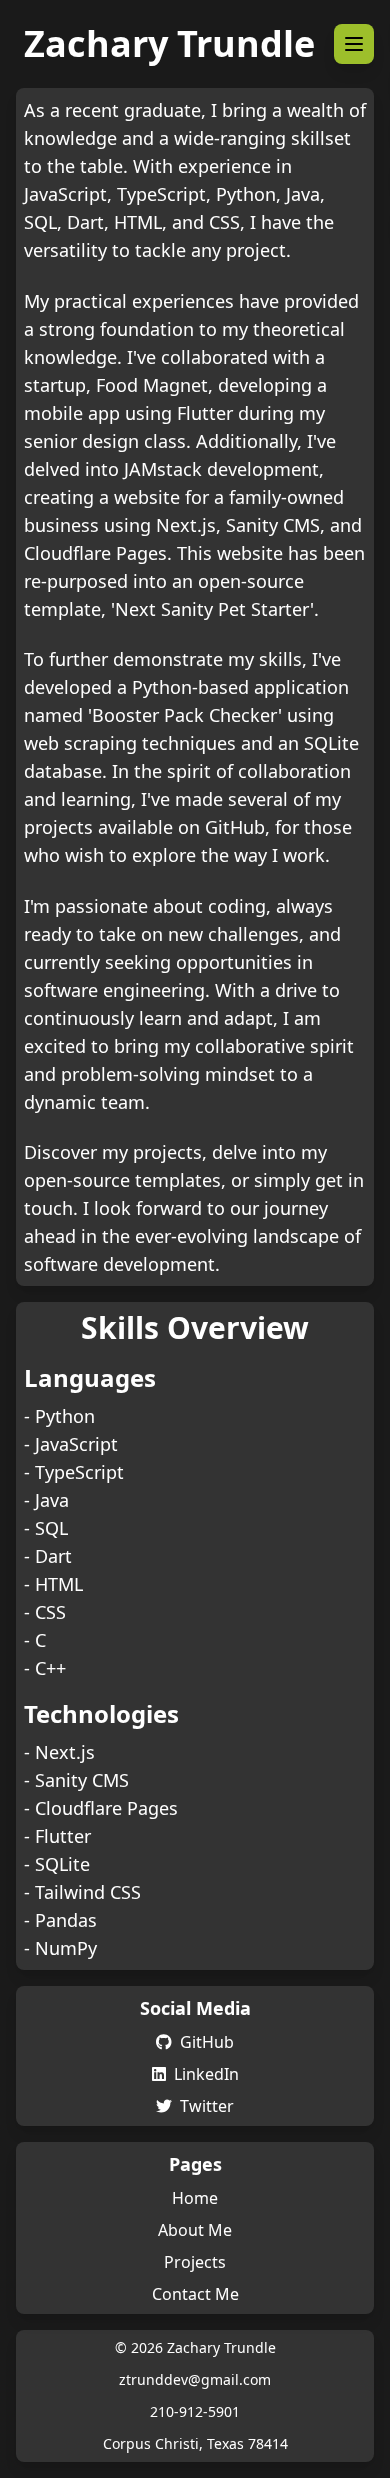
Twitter (207, 2106)
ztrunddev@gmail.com (195, 2379)
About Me (195, 2230)
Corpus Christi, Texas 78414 (195, 2443)
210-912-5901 (195, 2411)
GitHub (207, 2042)
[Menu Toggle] (354, 44)
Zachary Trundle (169, 43)
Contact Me (195, 2294)
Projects (195, 2262)
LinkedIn (206, 2074)
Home (195, 2198)
